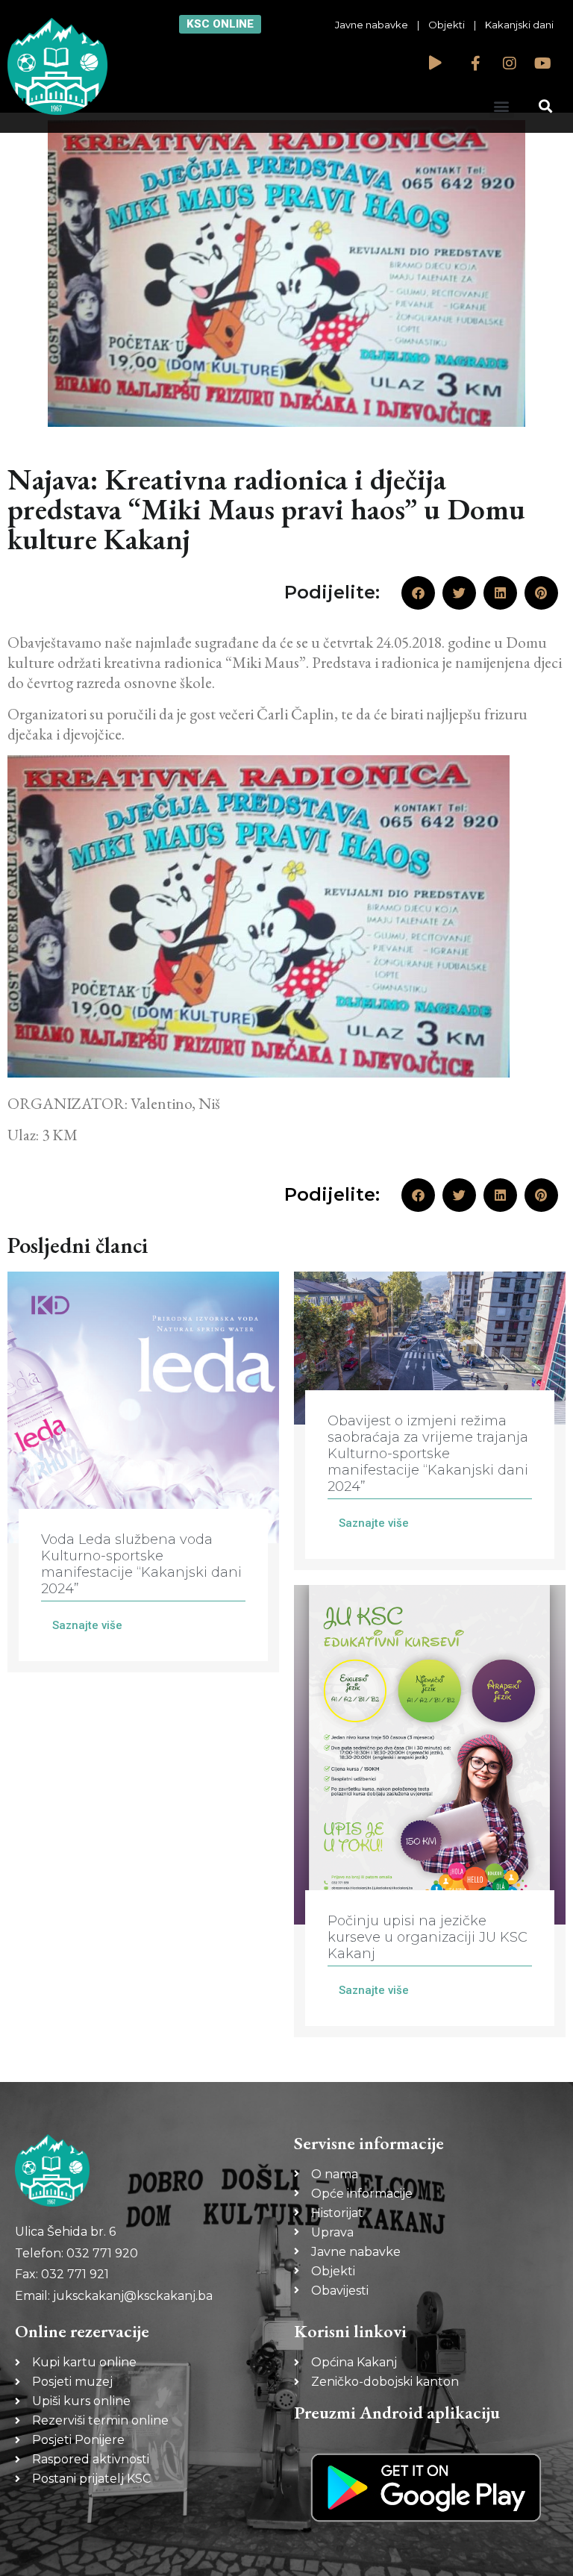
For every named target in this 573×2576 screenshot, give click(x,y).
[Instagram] (510, 63)
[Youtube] (543, 63)
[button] (502, 106)
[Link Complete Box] (143, 1472)
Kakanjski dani (519, 25)
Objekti (447, 25)
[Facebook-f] (476, 63)
